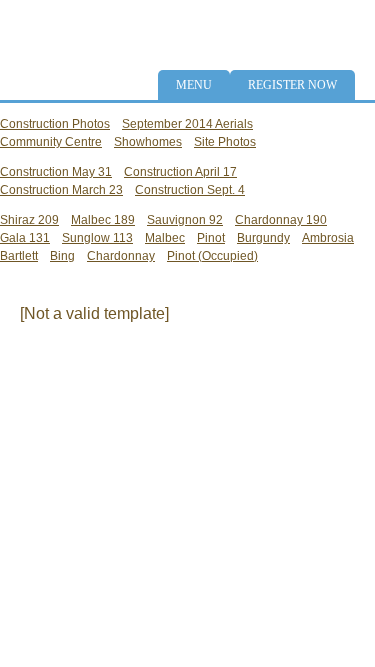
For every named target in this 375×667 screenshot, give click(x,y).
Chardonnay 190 (281, 220)
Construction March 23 (61, 190)
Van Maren (55, 384)
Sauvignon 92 (185, 220)
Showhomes (148, 142)
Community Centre (51, 142)
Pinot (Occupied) (212, 256)
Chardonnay (121, 256)
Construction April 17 (180, 172)
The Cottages (75, 55)
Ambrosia (328, 238)
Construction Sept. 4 (190, 190)
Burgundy (263, 238)
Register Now (292, 85)
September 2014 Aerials (187, 124)
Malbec (165, 238)
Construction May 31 (56, 172)
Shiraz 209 (29, 220)
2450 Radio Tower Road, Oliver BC (269, 23)
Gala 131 (25, 238)
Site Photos (225, 142)
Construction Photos (55, 124)
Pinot (211, 238)
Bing (62, 256)
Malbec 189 (103, 220)
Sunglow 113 (97, 238)
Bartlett (19, 256)
